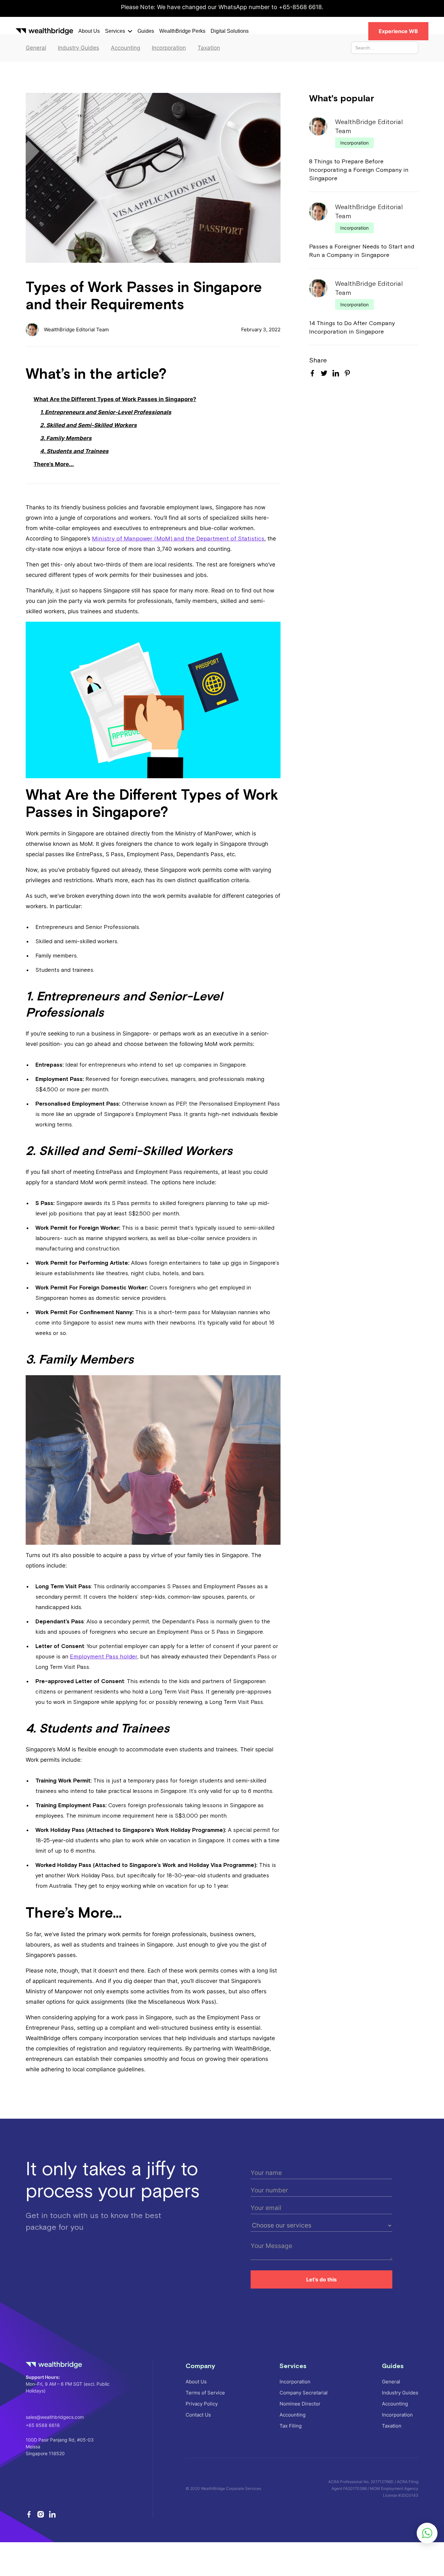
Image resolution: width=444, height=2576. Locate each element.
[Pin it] (347, 375)
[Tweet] (324, 374)
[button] (119, 31)
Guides (146, 31)
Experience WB (398, 31)
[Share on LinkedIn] (336, 373)
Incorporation (354, 143)
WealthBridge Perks (182, 31)
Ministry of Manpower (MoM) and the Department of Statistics (178, 538)
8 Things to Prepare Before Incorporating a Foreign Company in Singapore (359, 170)
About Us (89, 31)
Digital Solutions (230, 31)
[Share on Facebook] (312, 373)
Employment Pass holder (104, 1656)
